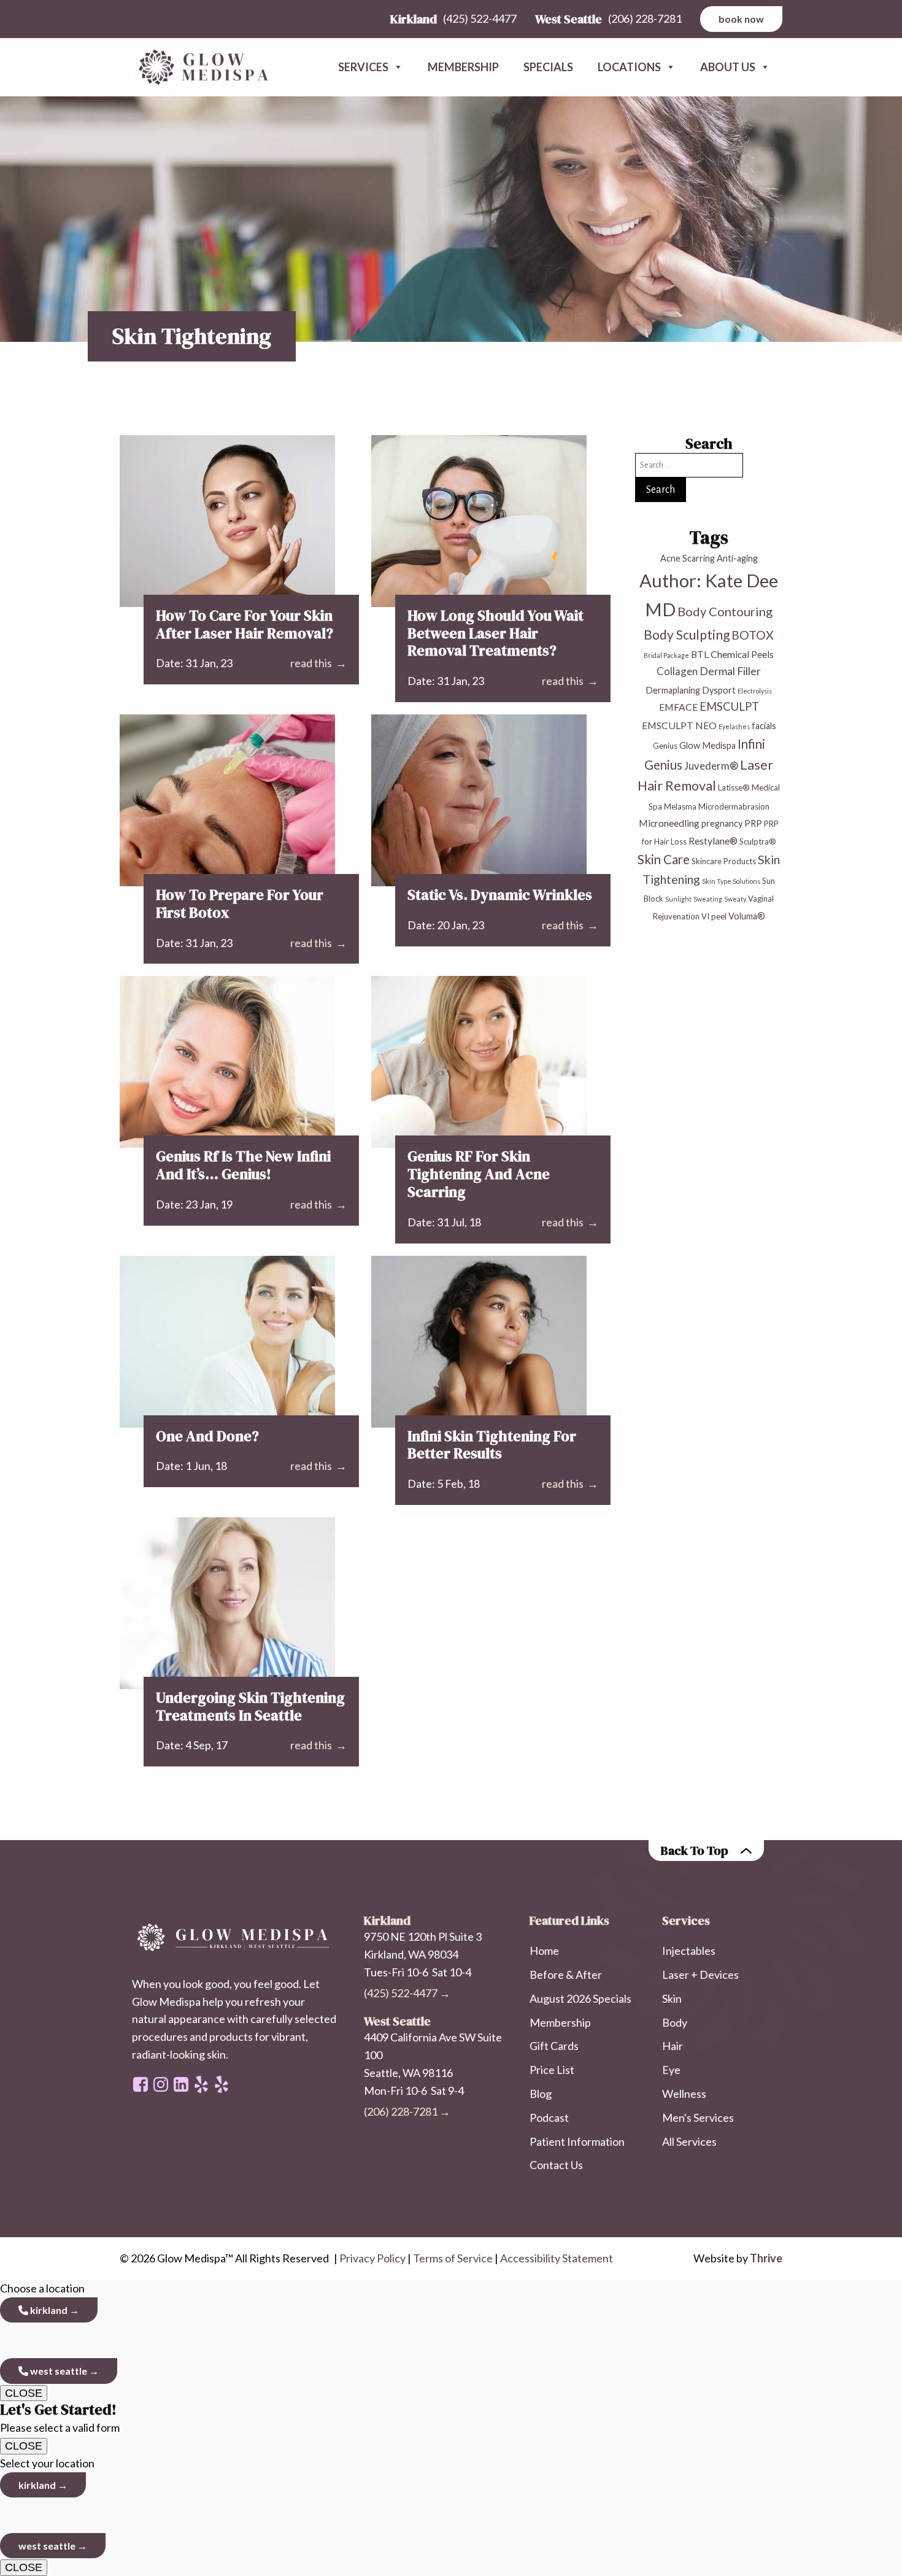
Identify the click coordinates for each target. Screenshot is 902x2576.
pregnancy (722, 823)
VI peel (714, 916)
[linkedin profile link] (181, 2084)
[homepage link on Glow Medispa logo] (236, 1938)
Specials (548, 67)
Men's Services (698, 2118)
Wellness (684, 2094)
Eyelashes (734, 726)
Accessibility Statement (557, 2258)
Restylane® (713, 841)
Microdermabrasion (734, 806)
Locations (629, 67)
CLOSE (24, 2393)
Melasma (680, 806)
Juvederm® (711, 766)
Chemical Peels (742, 654)
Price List (552, 2070)
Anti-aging (737, 558)
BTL (700, 654)
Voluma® (747, 916)
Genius (665, 746)
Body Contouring (725, 611)
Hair (673, 2046)
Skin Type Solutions (731, 881)
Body (675, 2022)
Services (363, 67)
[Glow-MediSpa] (199, 68)
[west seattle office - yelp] (201, 2084)
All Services (689, 2141)
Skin (672, 1998)
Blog (541, 2094)
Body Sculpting (687, 634)
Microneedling (669, 823)
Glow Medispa (707, 745)
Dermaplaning (673, 690)
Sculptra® (758, 841)
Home (544, 1951)
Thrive (766, 2258)
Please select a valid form (60, 2418)
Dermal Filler (730, 671)
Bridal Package (666, 655)
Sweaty (735, 899)
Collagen (677, 671)
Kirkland (48, 2310)
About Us (728, 67)
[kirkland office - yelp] (222, 2084)
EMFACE (678, 707)
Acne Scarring (688, 558)
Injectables (689, 1951)
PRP (753, 823)
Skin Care (664, 859)
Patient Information (577, 2141)
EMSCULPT (729, 706)
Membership (463, 67)
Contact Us (556, 2165)
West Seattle (58, 2371)
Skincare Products (724, 861)
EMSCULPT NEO (679, 725)
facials (764, 726)
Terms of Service (453, 2258)
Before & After (566, 1975)
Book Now (741, 19)
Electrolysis (755, 691)
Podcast (549, 2118)
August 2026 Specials (580, 1998)
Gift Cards (554, 2046)
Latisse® (734, 787)
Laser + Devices (700, 1975)
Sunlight (678, 899)
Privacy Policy (372, 2258)
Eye (671, 2070)
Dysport (719, 690)
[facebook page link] (141, 2084)
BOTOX (753, 635)
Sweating (708, 899)
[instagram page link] (161, 2084)
